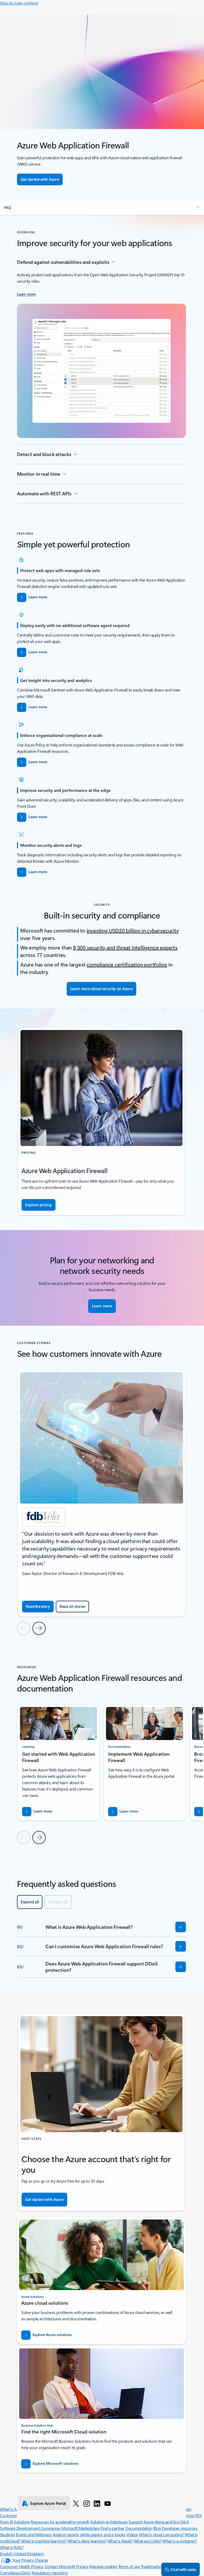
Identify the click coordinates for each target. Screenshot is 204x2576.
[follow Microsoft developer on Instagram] (87, 2503)
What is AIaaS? (120, 2541)
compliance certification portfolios (127, 964)
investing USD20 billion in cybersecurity (133, 930)
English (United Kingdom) (22, 2554)
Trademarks (151, 2566)
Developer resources (179, 2528)
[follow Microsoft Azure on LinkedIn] (97, 2503)
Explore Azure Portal (48, 2503)
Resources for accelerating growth (60, 2522)
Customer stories (15, 2515)
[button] (102, 208)
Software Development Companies (30, 2528)
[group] (101, 1493)
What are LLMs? (148, 2541)
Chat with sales (183, 2569)
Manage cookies (103, 2566)
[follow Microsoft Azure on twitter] (76, 2503)
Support (136, 2522)
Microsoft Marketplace (80, 2528)
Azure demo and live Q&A (166, 2522)
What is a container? (180, 2541)
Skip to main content (19, 3)
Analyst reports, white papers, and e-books (89, 2534)
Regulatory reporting (50, 2573)
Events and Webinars (34, 2534)
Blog (157, 2528)
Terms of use (129, 2566)
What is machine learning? (44, 2541)
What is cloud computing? (161, 2534)
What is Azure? (13, 2509)
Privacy (82, 2566)
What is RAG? (12, 2547)
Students (7, 2534)
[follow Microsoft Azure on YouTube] (108, 2503)
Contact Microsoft (60, 2566)
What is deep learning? (87, 2541)
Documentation (139, 2528)
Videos (132, 2534)
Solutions (22, 2522)
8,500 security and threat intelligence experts (125, 947)
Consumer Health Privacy (22, 2566)
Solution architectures (109, 2522)
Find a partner (113, 2528)
